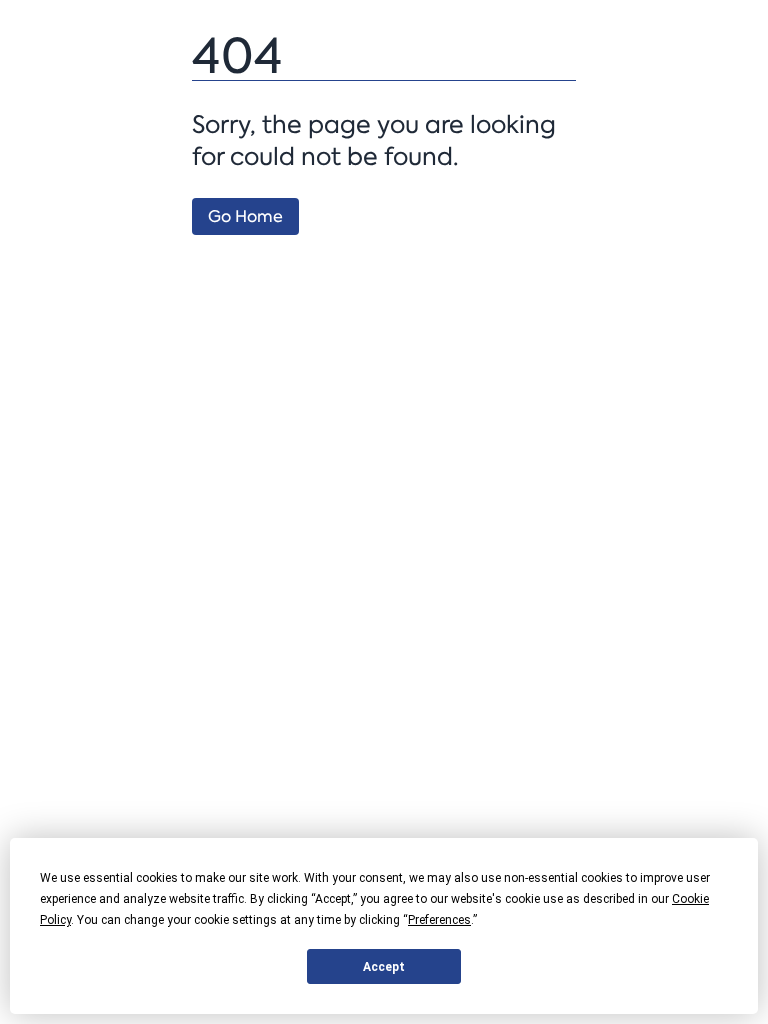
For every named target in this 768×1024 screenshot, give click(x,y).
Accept (384, 967)
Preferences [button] (439, 920)
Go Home (245, 216)
